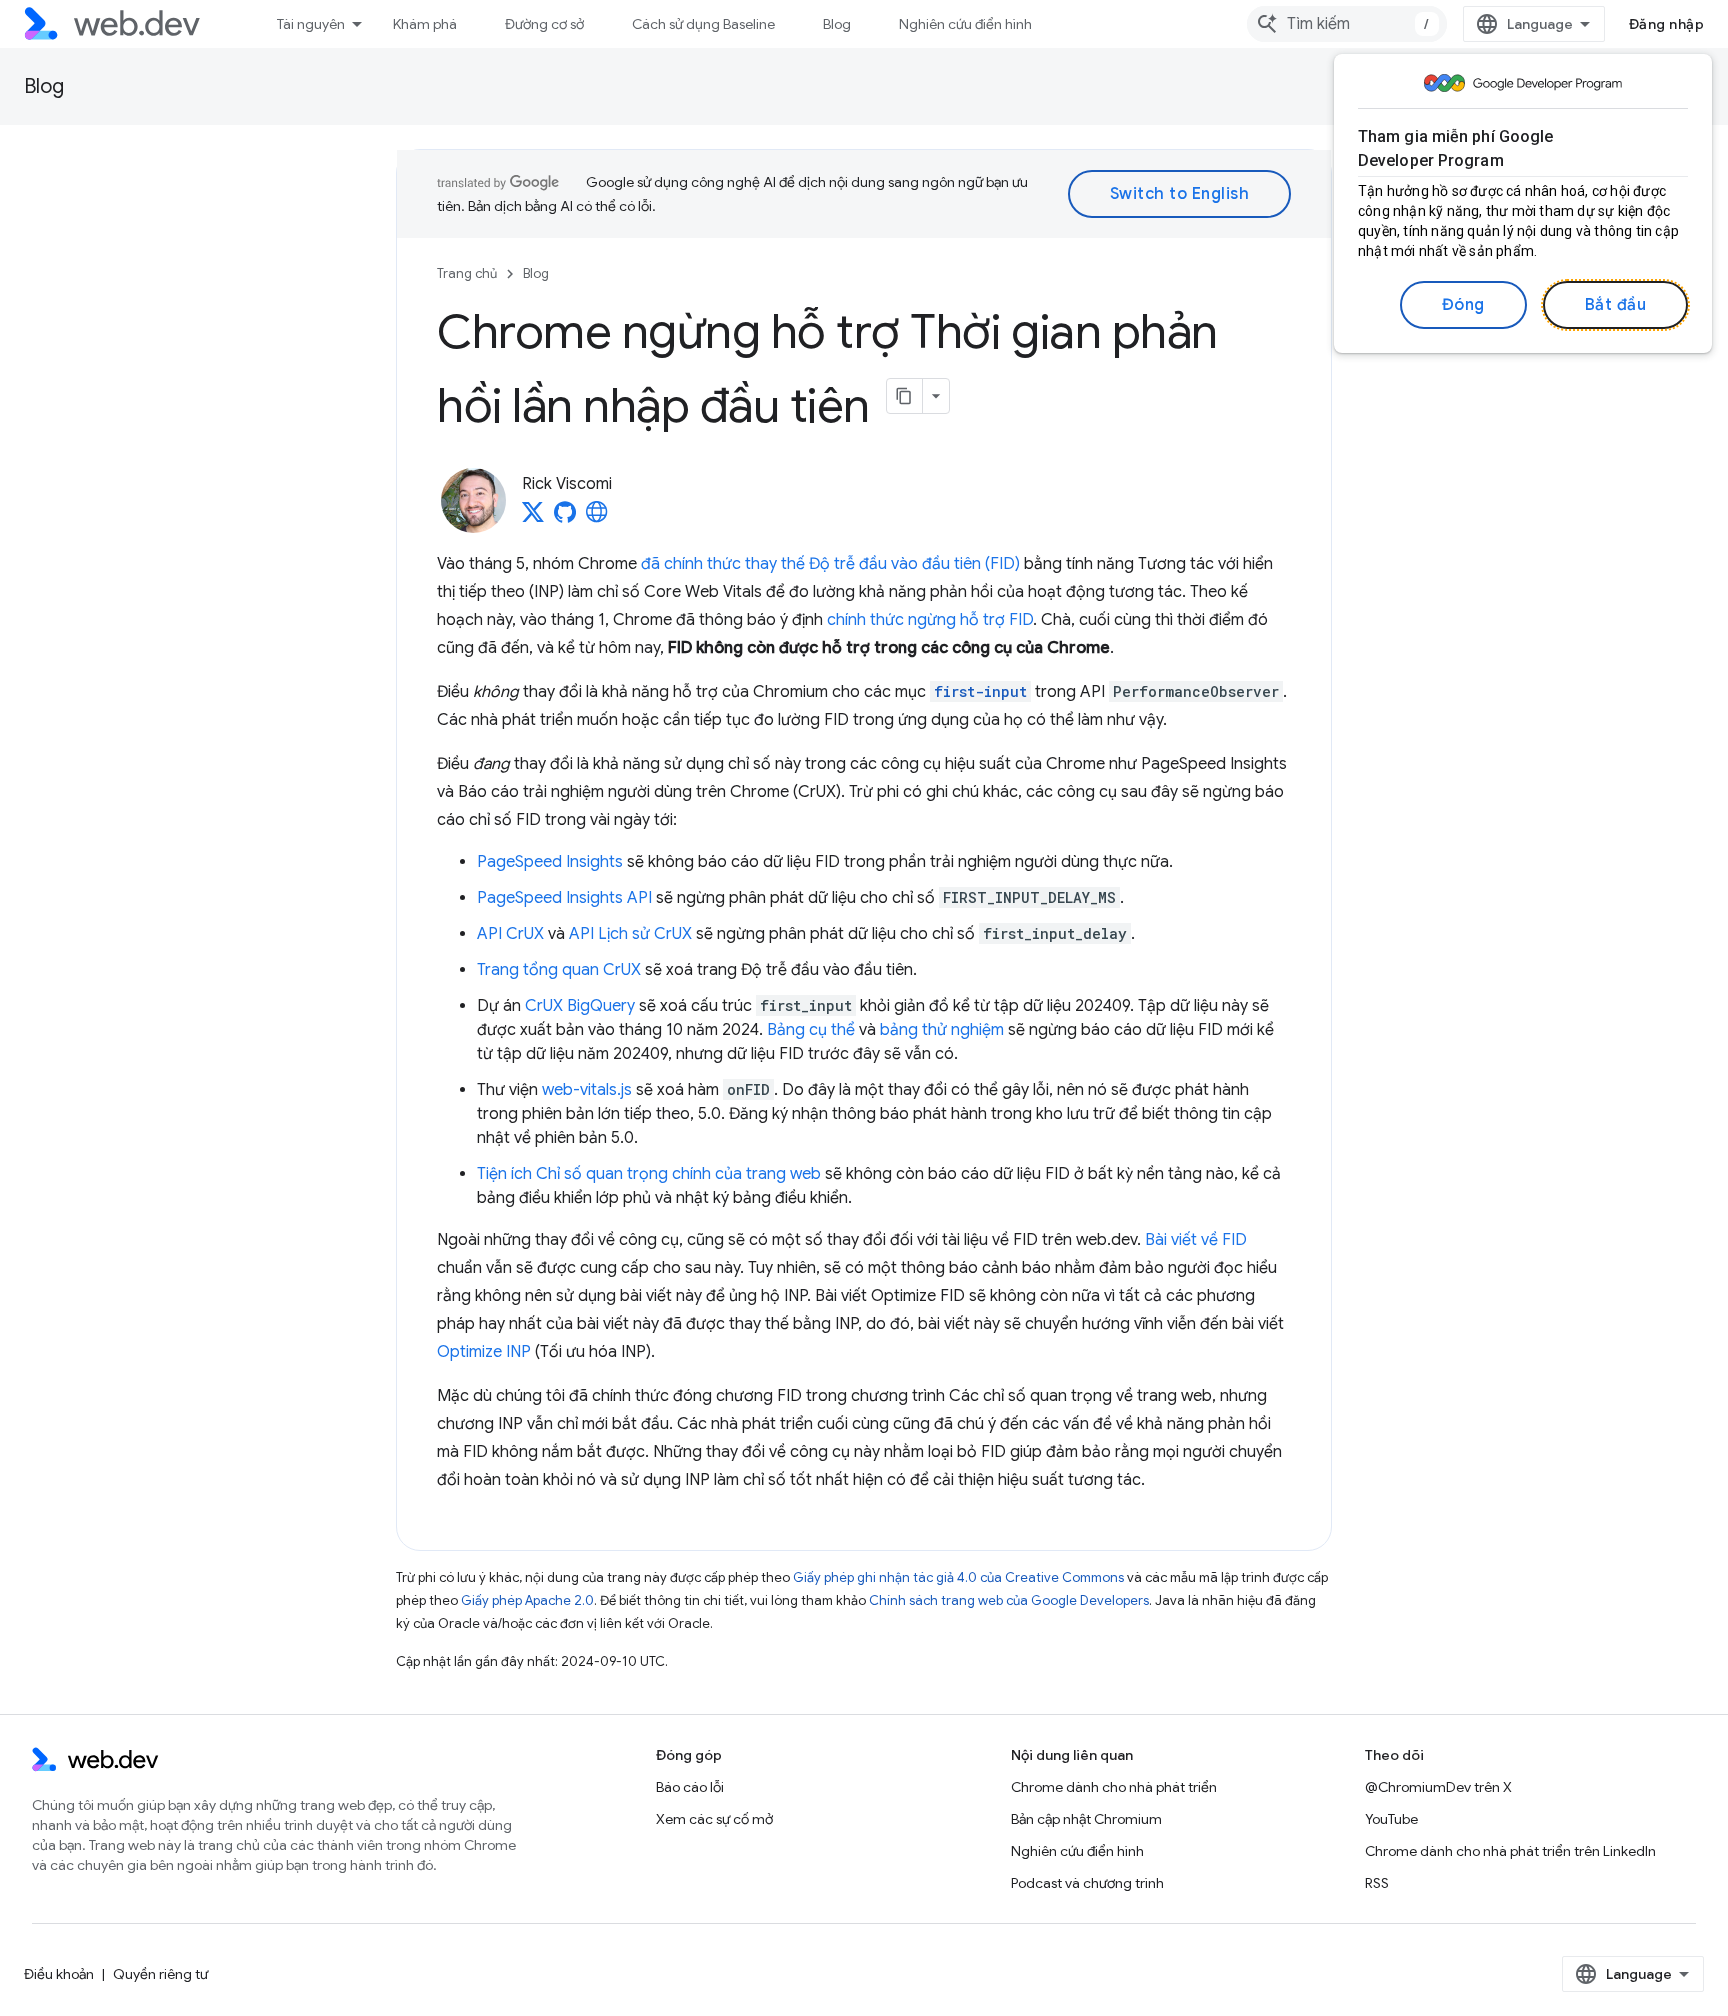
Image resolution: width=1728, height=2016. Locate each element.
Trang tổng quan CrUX (559, 970)
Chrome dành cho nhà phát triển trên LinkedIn (1510, 1851)
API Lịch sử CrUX (630, 934)
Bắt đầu (1616, 305)
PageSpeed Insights (550, 862)
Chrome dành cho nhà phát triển (1114, 1787)
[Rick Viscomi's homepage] (597, 518)
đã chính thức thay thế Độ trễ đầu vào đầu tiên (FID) (830, 564)
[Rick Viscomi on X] (533, 518)
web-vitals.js (587, 1090)
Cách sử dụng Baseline (703, 24)
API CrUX (510, 934)
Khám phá (425, 24)
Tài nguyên (311, 24)
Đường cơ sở (544, 24)
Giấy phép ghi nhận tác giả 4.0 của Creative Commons (958, 1577)
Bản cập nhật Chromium (1086, 1819)
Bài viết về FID (1196, 1240)
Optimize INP (484, 1352)
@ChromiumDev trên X (1438, 1787)
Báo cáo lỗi (690, 1787)
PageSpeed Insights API (564, 898)
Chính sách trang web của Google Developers (1009, 1600)
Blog (837, 24)
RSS (1377, 1883)
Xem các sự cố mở (714, 1819)
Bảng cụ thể (811, 1030)
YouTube (1391, 1819)
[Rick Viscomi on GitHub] (565, 518)
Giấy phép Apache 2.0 (527, 1600)
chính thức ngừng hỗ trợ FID (930, 620)
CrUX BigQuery (580, 1006)
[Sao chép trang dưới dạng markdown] (905, 396)
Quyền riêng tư (160, 1974)
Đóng (1463, 305)
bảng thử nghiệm (942, 1030)
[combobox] (1347, 24)
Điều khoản (59, 1974)
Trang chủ (467, 273)
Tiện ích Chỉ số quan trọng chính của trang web (649, 1174)
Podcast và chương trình (1087, 1883)
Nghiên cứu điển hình (965, 24)
